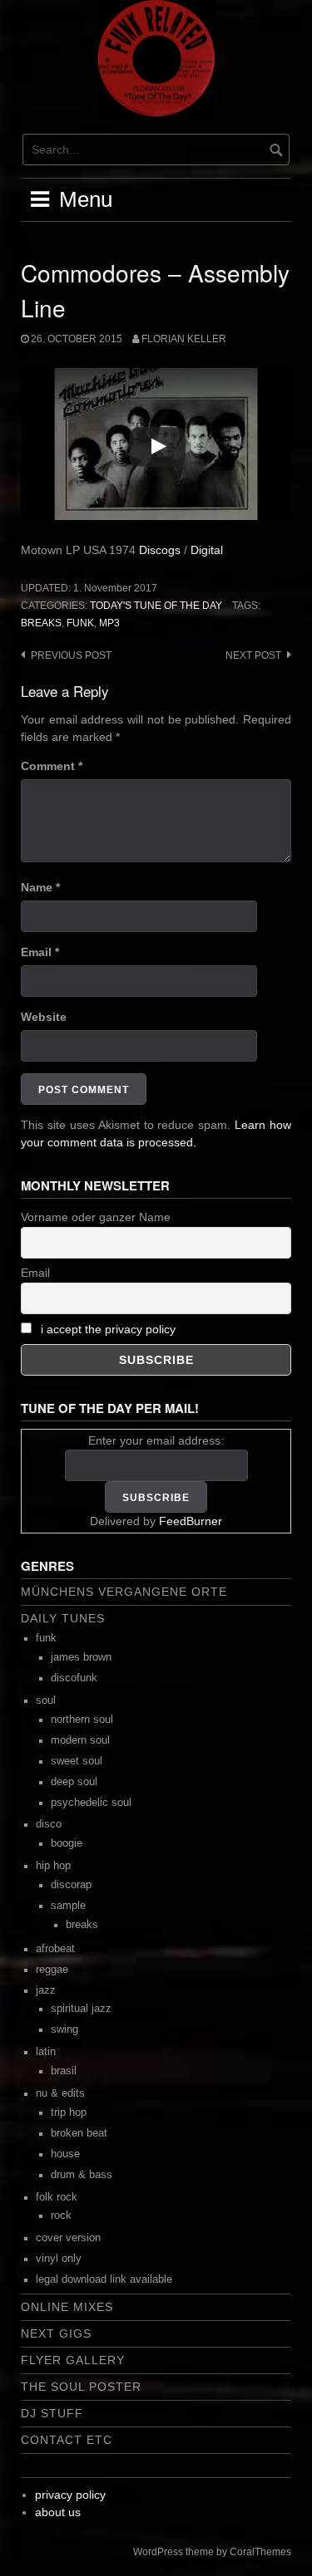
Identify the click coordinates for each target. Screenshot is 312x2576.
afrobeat (55, 1949)
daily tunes (63, 1618)
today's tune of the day (156, 606)
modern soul (80, 1740)
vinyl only (59, 2259)
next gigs (56, 2333)
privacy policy (70, 2495)
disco (49, 1824)
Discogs (160, 550)
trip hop (69, 2112)
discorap (71, 1885)
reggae (52, 1970)
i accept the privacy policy (108, 1329)
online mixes (67, 2307)
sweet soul (77, 1761)
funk (80, 623)
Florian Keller (184, 339)
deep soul (74, 1782)
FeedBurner (191, 1521)
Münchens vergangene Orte (124, 1592)
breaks (41, 623)
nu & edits (60, 2093)
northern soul (82, 1720)
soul (46, 1700)
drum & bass (82, 2175)
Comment (52, 766)
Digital (207, 550)
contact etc (67, 2440)
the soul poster (81, 2387)
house (65, 2154)
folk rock (57, 2197)
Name (40, 887)
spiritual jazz (81, 2009)
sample (68, 1906)
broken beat (79, 2133)
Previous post (71, 655)
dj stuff (52, 2413)
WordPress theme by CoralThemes (212, 2552)
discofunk (74, 1678)
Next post (253, 655)
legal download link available (104, 2279)
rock (61, 2215)
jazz (46, 1990)
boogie (67, 1843)
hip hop (53, 1866)
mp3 (109, 623)
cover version (68, 2238)
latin (46, 2052)
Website (44, 1017)
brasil (64, 2071)
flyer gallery (73, 2360)
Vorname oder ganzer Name (96, 1217)
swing (64, 2029)
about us (58, 2512)
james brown (81, 1657)
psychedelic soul (91, 1803)
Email (40, 952)
